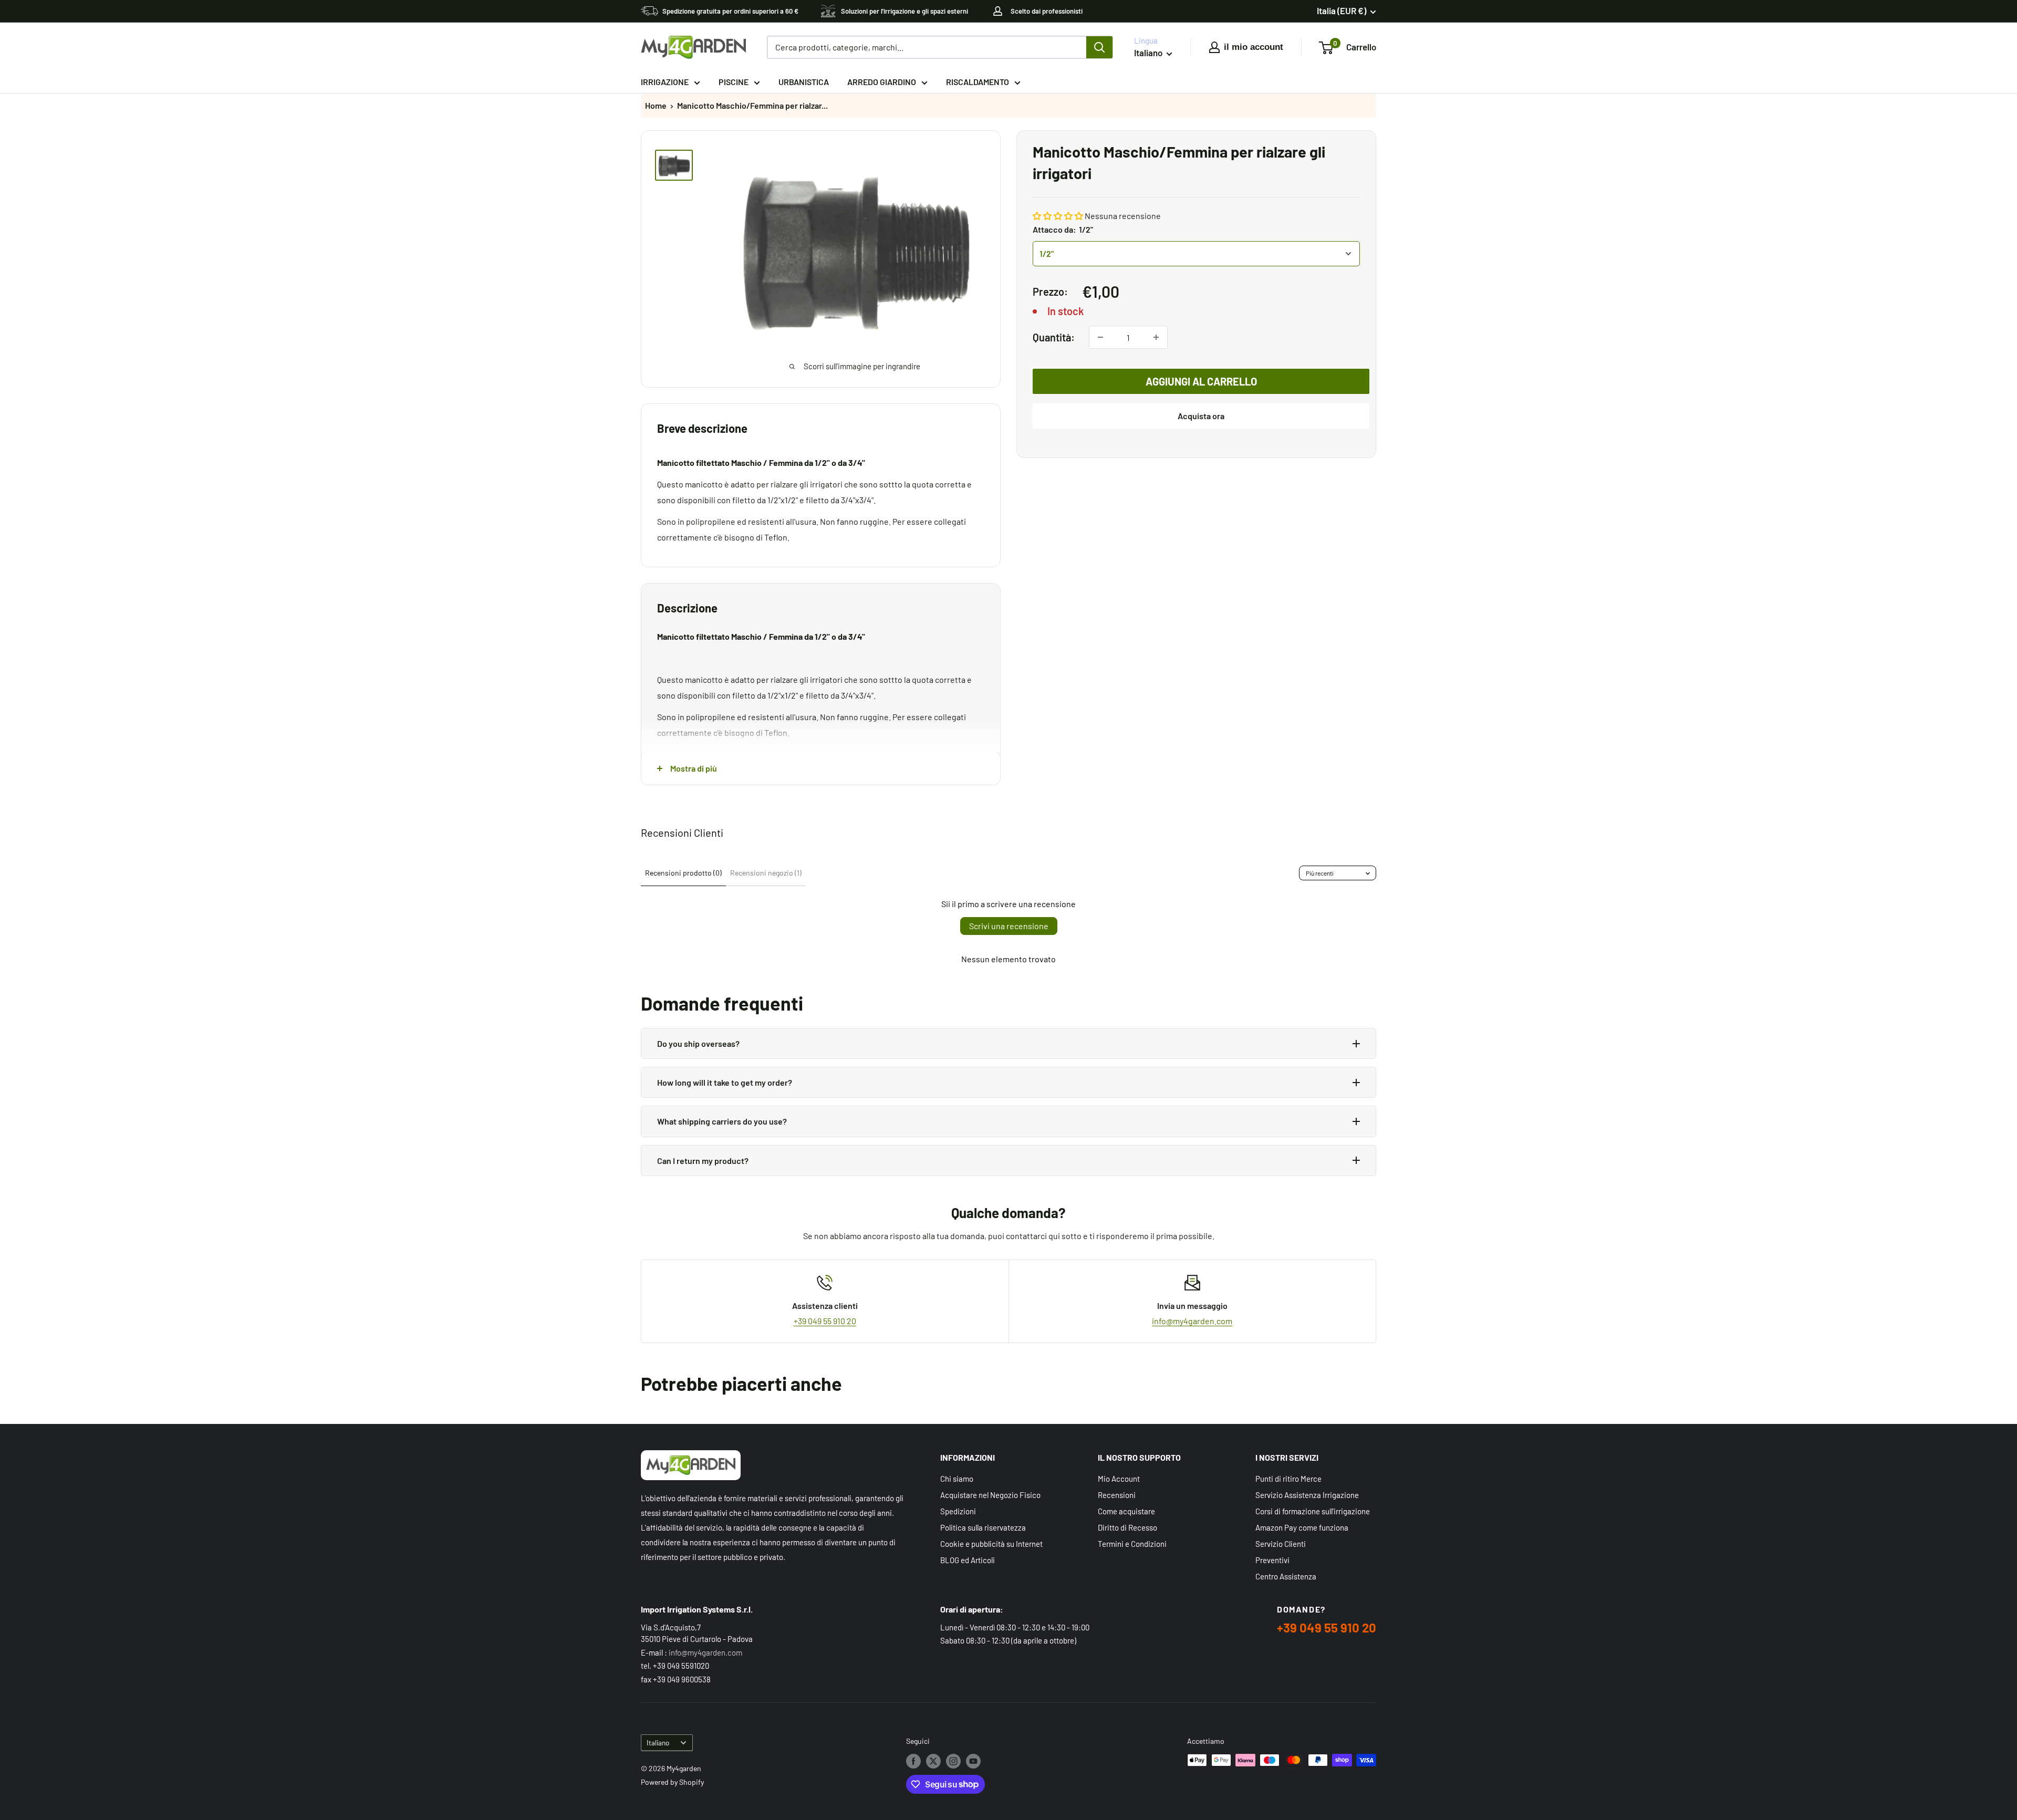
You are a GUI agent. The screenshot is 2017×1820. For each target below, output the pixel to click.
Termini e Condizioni (1132, 1544)
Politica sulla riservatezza (983, 1527)
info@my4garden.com (1192, 1321)
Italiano (658, 1743)
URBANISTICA (804, 82)
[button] (1058, 216)
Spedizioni (958, 1511)
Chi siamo (957, 1479)
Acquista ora (1201, 416)
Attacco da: (1063, 229)
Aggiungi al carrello (1201, 381)
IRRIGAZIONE (665, 82)
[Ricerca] (1099, 47)
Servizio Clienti (1281, 1544)
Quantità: (1054, 337)
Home (656, 105)
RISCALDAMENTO (978, 82)
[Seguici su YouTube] (973, 1761)
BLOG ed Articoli (968, 1560)
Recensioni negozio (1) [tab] (766, 873)
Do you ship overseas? (698, 1043)
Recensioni (1117, 1495)
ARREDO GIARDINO (882, 82)
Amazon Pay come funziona (1302, 1527)
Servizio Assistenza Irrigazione (1307, 1495)
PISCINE (734, 82)
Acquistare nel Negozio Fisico (990, 1495)
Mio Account (1119, 1479)
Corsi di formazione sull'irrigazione (1313, 1511)
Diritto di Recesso (1127, 1527)
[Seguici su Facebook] (913, 1761)
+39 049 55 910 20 (825, 1321)
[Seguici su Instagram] (953, 1761)
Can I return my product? (703, 1161)
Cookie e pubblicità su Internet (991, 1544)
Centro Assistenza (1286, 1576)
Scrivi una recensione (1009, 926)
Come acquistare (1126, 1511)
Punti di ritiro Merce (1288, 1479)
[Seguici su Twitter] (933, 1761)
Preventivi (1272, 1560)
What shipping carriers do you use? (722, 1121)
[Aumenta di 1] (1156, 337)
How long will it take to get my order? (725, 1082)
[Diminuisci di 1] (1100, 337)
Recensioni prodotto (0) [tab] (683, 873)
